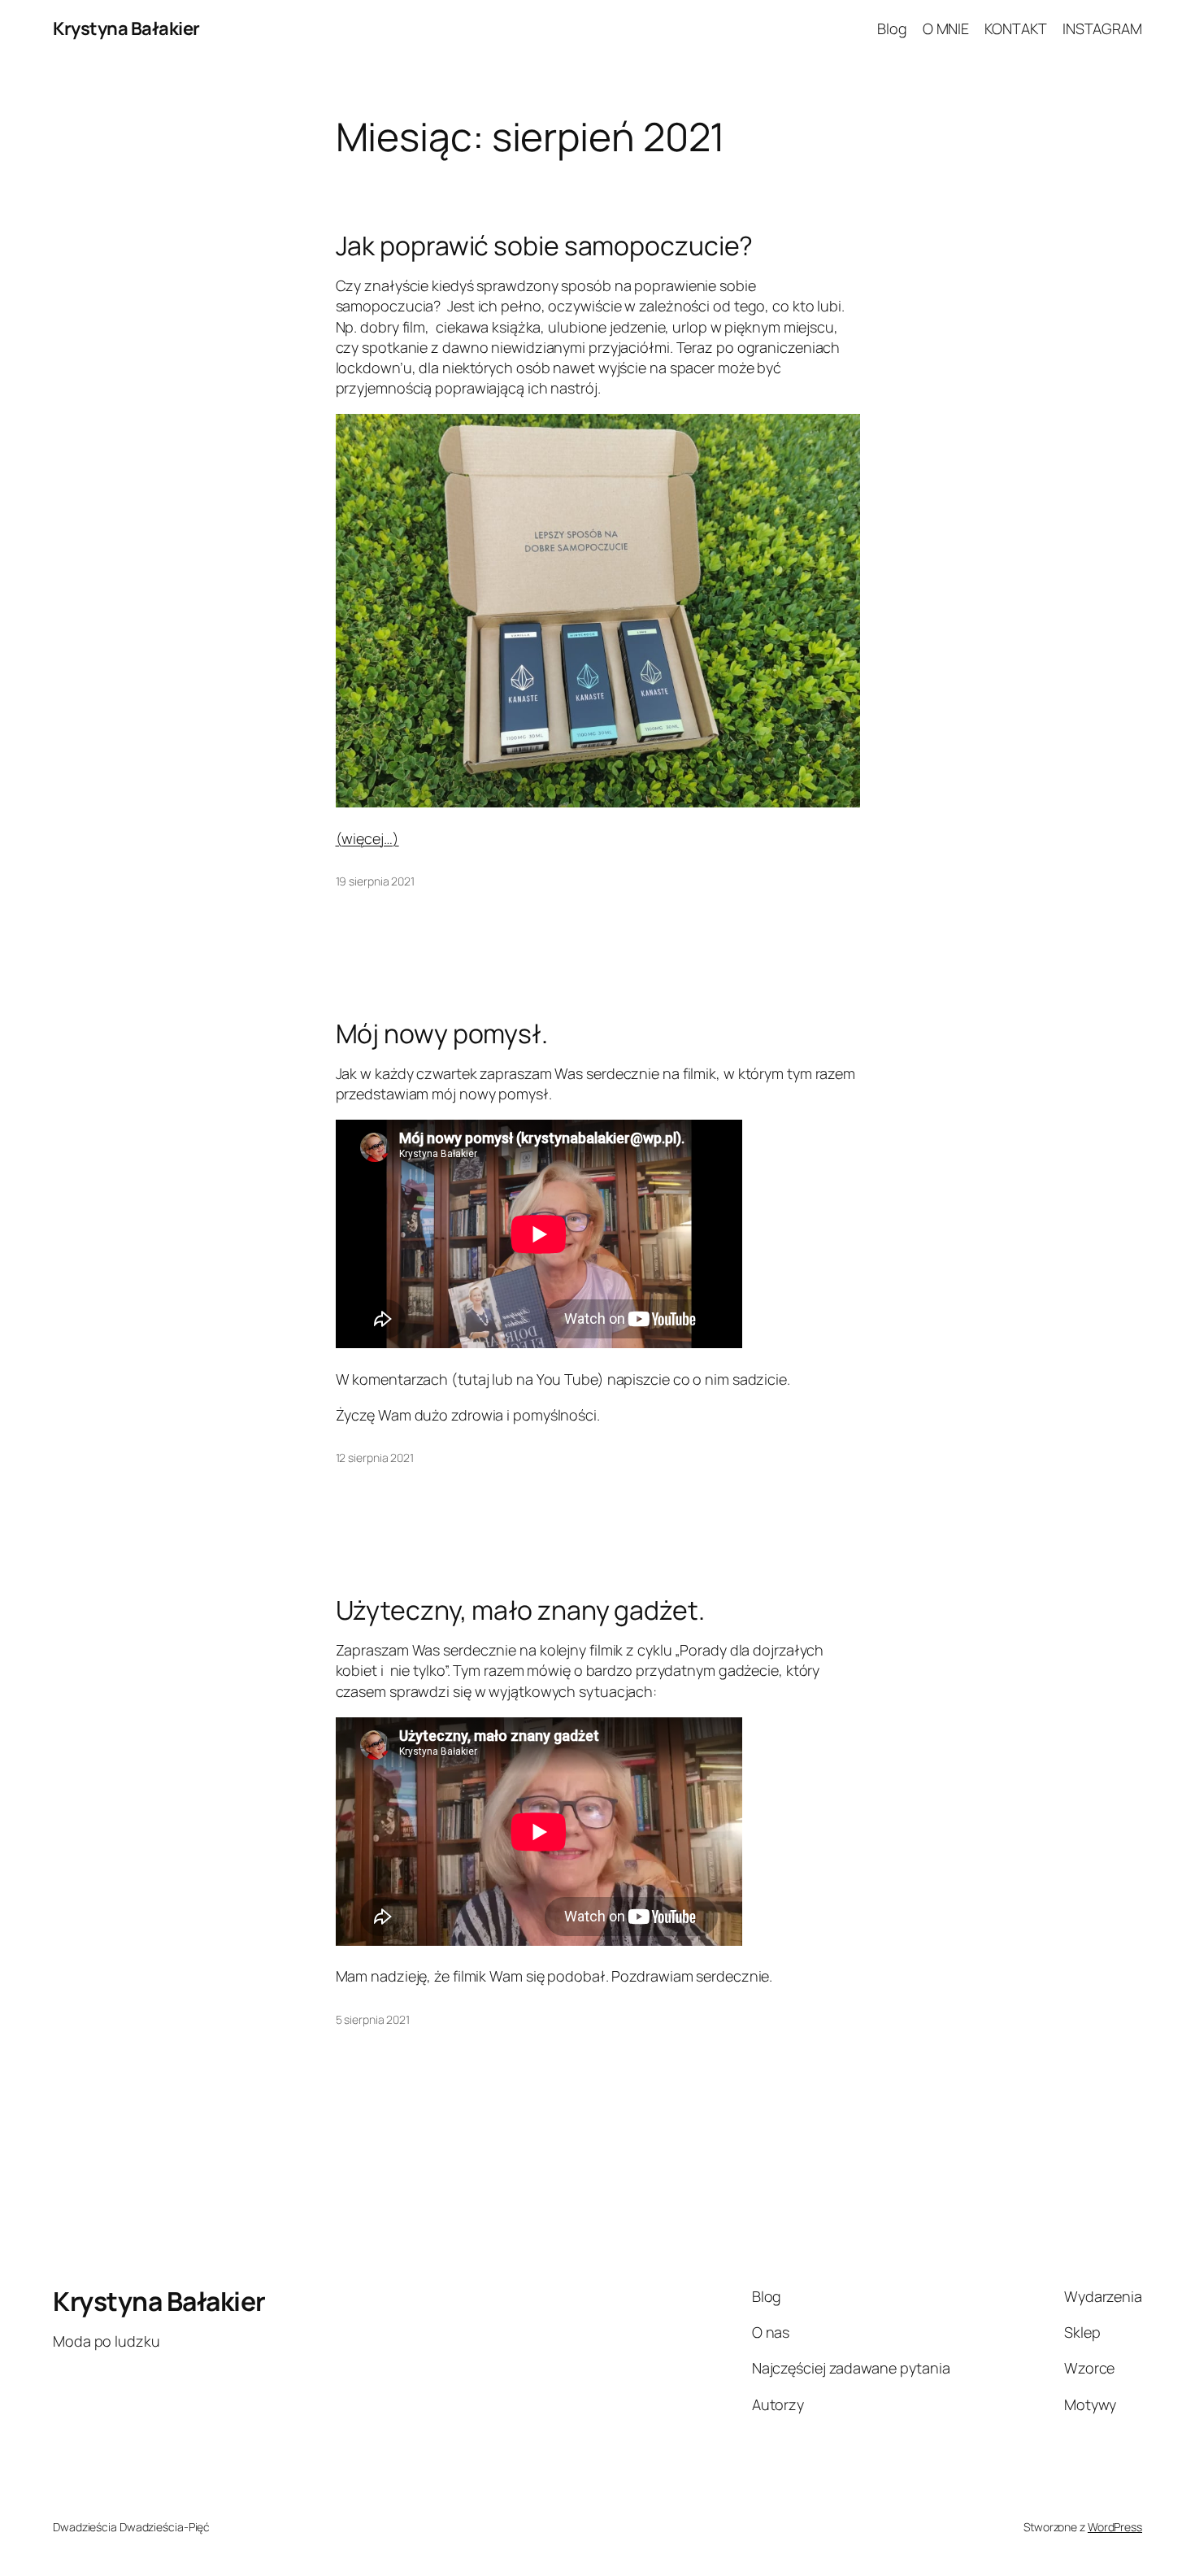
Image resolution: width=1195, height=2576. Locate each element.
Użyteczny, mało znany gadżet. (520, 1610)
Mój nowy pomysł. (442, 1033)
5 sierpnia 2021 (373, 2019)
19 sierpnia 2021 (375, 881)
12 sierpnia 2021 (375, 1458)
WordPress (1115, 2527)
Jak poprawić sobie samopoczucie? (545, 246)
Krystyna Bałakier (126, 28)
